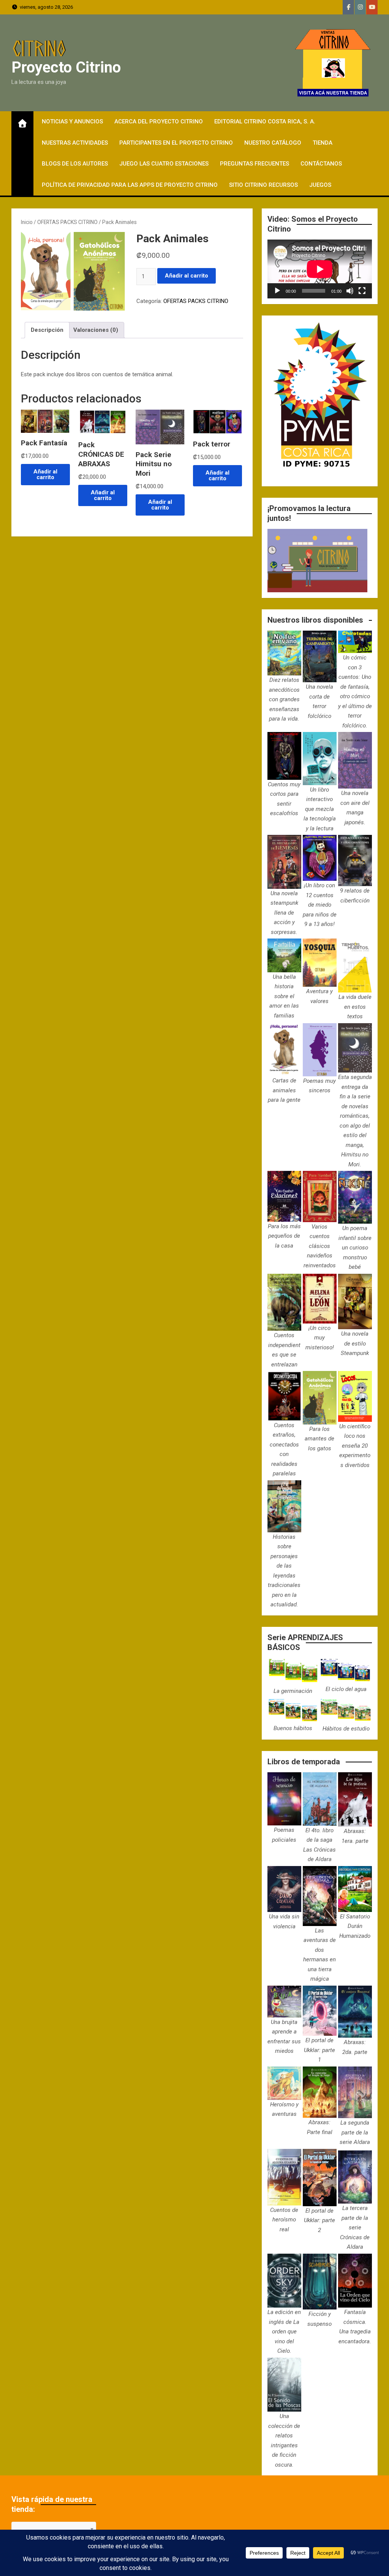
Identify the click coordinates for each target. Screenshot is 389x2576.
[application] (320, 269)
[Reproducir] (277, 291)
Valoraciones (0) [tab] (96, 330)
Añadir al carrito (187, 276)
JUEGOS (320, 185)
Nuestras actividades (75, 143)
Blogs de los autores (75, 164)
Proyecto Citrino (66, 67)
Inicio (27, 222)
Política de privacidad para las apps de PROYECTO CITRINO (130, 185)
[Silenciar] (350, 291)
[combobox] (54, 2529)
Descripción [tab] (47, 330)
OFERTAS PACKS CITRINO (67, 222)
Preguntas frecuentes (255, 164)
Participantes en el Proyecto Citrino (176, 143)
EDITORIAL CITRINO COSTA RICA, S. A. (265, 121)
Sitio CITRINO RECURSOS (263, 185)
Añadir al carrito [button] (45, 474)
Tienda (323, 143)
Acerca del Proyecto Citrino (159, 121)
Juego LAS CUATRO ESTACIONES (164, 164)
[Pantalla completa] (362, 291)
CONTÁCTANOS (321, 164)
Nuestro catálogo (273, 143)
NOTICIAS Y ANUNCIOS (72, 121)
